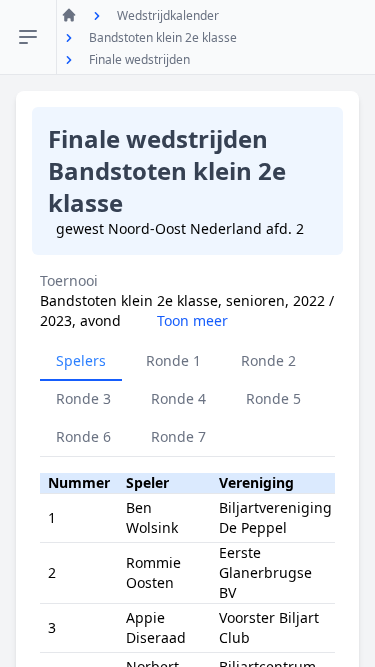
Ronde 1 (173, 360)
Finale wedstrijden (139, 59)
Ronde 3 (83, 398)
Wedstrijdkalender (168, 15)
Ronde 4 (178, 398)
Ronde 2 (268, 360)
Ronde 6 (83, 436)
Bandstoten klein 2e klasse (163, 37)
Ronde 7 (178, 436)
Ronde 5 (273, 398)
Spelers (81, 360)
